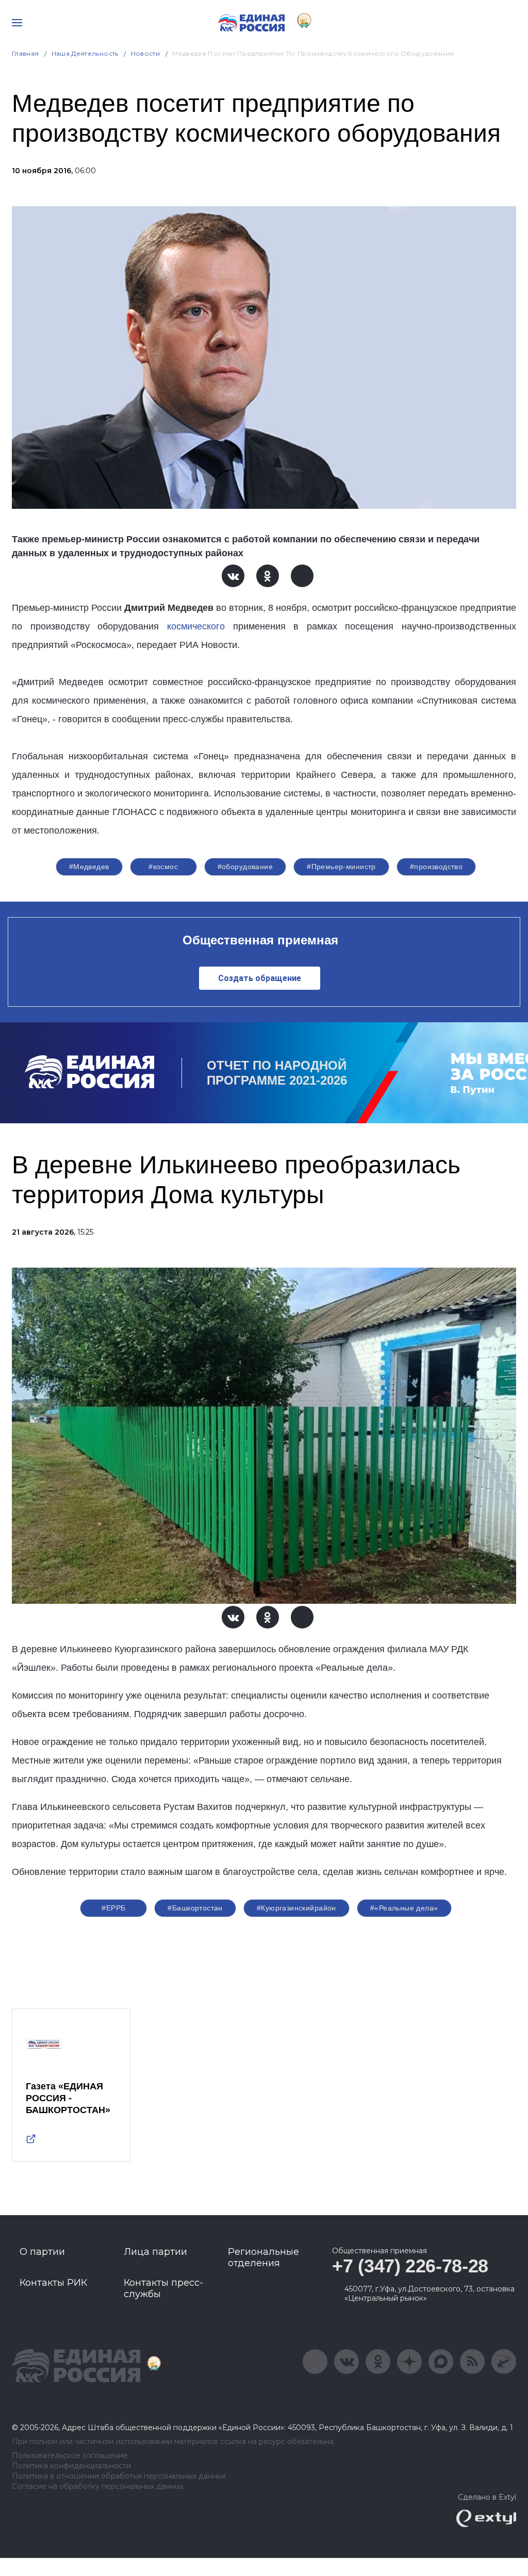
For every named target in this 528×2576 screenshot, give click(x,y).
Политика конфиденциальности (71, 2466)
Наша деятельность (85, 53)
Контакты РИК (53, 2283)
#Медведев (89, 867)
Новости (146, 53)
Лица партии (155, 2252)
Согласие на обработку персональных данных (98, 2487)
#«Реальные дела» (404, 1908)
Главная (26, 53)
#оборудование (245, 867)
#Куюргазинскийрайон (296, 1908)
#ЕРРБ (113, 1908)
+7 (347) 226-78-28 (410, 2266)
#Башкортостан (195, 1908)
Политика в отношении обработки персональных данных (119, 2476)
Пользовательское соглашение (70, 2456)
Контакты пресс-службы (163, 2288)
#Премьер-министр (341, 867)
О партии (42, 2252)
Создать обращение (260, 978)
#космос (163, 867)
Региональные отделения (263, 2257)
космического (196, 626)
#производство (436, 867)
